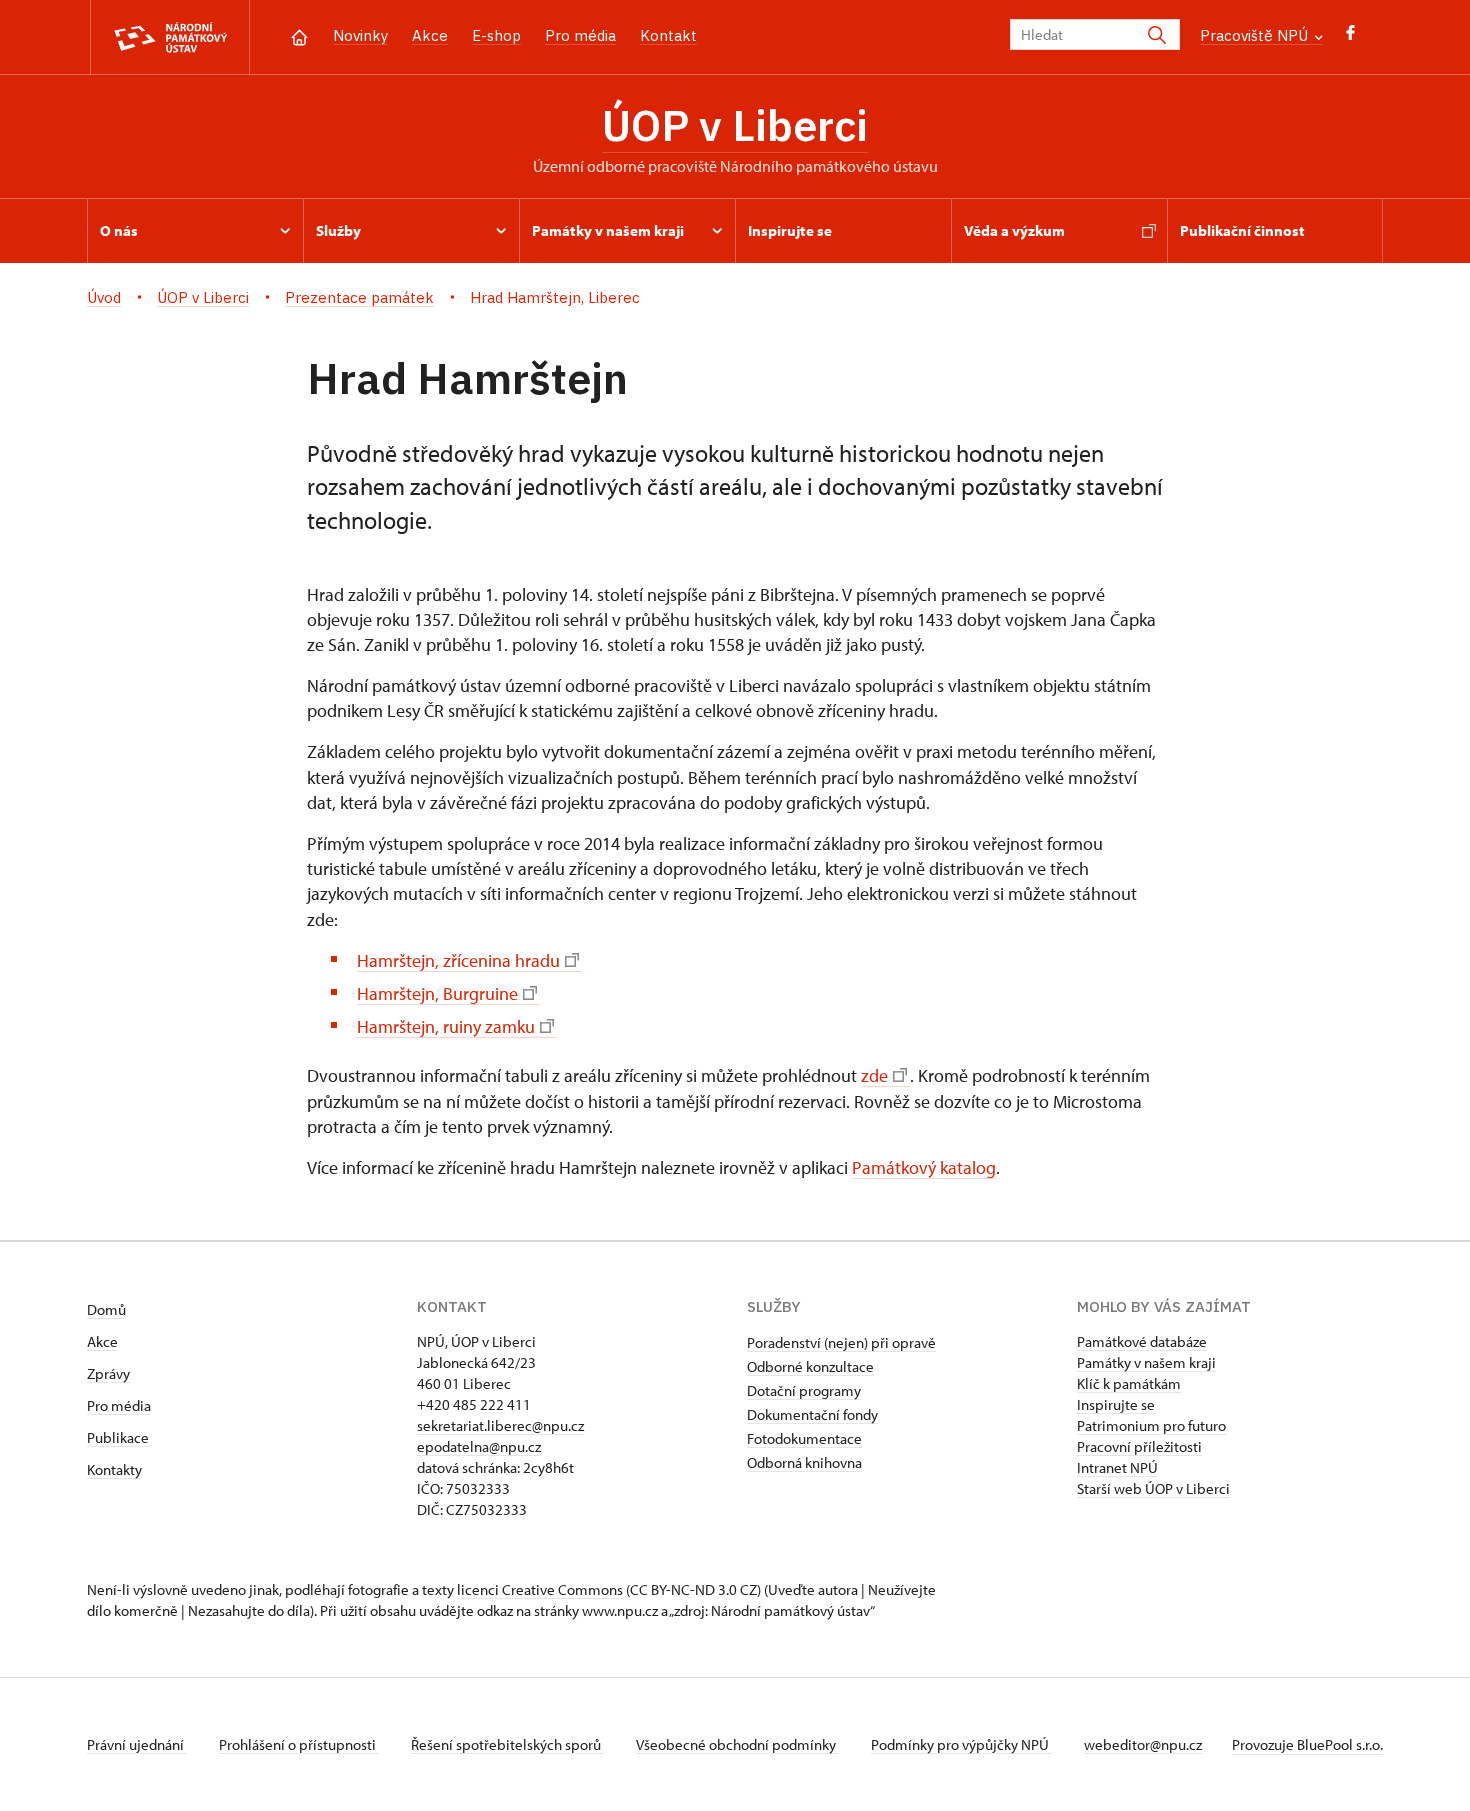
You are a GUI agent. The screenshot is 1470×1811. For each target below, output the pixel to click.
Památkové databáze (1142, 1341)
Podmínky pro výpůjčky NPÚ (961, 1744)
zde (874, 1075)
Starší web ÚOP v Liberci (1153, 1488)
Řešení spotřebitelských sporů (507, 1744)
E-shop (496, 35)
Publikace (118, 1437)
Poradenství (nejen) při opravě (841, 1342)
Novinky (360, 35)
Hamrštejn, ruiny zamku (446, 1026)
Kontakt (668, 35)
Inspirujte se (1116, 1404)
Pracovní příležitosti (1139, 1446)
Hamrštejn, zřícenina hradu (458, 960)
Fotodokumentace (804, 1438)
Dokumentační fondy (812, 1414)
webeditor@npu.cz (1143, 1744)
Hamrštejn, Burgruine (437, 993)
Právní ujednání (137, 1744)
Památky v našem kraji (1146, 1362)
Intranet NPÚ (1117, 1467)
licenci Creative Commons (540, 1589)
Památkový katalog (924, 1167)
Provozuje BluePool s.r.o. (1307, 1744)
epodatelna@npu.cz (479, 1446)
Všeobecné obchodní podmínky (737, 1744)
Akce (430, 35)
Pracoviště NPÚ (1256, 35)
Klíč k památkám (1129, 1383)
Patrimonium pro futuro (1151, 1425)
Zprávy (108, 1373)
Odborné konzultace (810, 1366)
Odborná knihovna (804, 1462)
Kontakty (114, 1469)
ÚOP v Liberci (735, 125)
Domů (106, 1309)
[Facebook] (1350, 37)
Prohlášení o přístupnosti (299, 1744)
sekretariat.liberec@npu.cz (500, 1425)
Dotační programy (804, 1390)
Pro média (580, 35)
